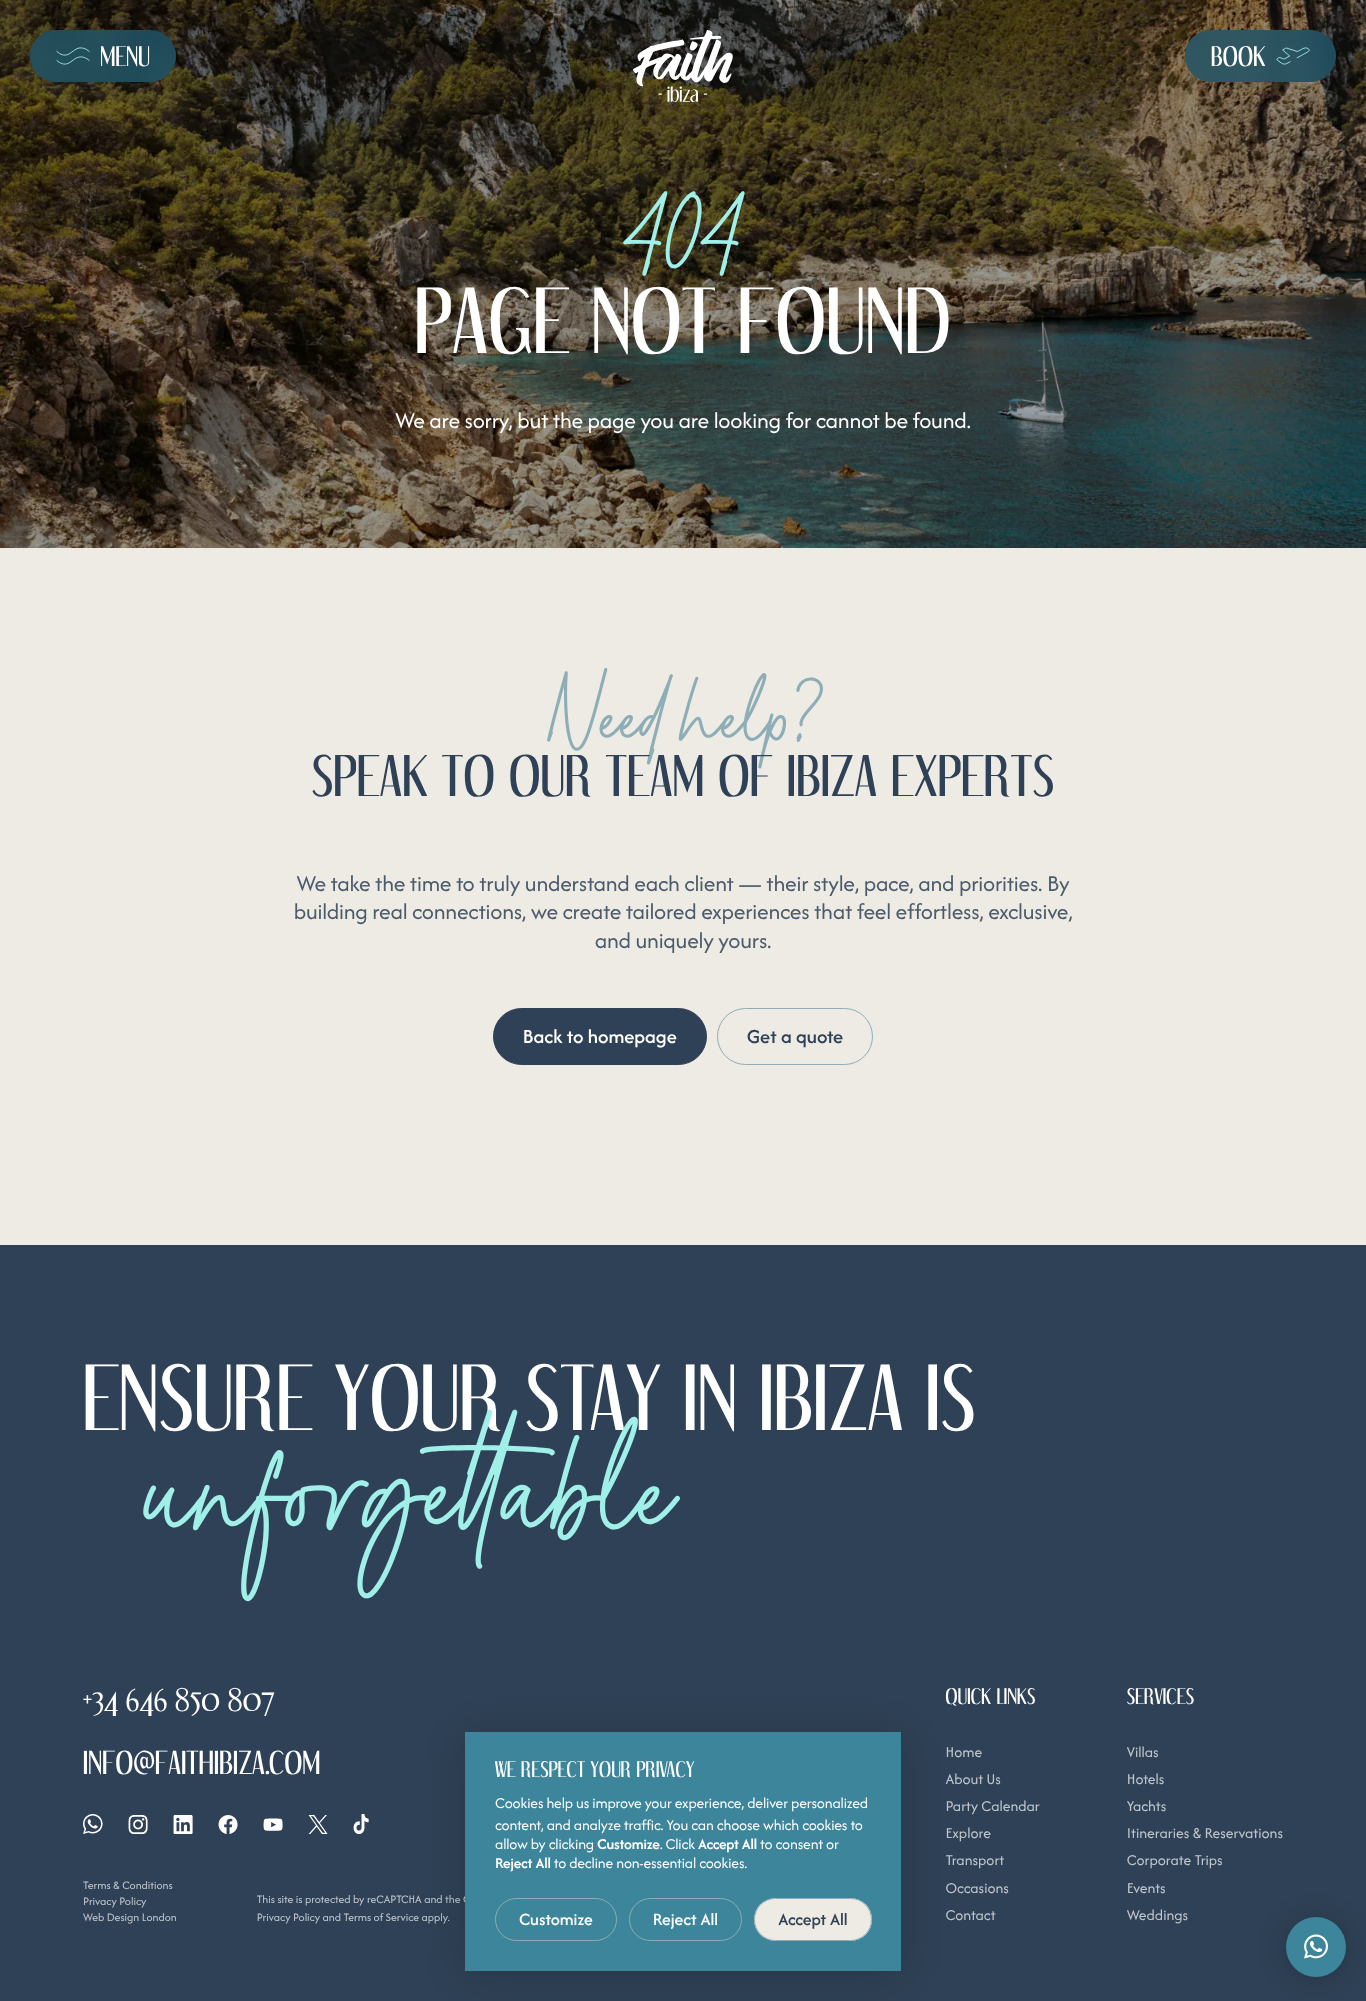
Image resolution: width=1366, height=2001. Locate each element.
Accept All (813, 1919)
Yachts (1146, 1806)
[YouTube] (273, 1824)
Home (963, 1752)
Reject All (686, 1919)
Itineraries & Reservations (1205, 1833)
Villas (1143, 1752)
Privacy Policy (114, 1901)
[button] (1316, 1947)
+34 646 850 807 (179, 1699)
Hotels (1146, 1779)
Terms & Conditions (128, 1885)
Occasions (976, 1888)
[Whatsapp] (93, 1824)
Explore (967, 1833)
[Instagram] (138, 1824)
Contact (970, 1915)
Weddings (1157, 1915)
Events (1146, 1888)
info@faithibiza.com (201, 1762)
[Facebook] (228, 1824)
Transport (974, 1860)
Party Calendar (992, 1806)
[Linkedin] (183, 1824)
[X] (318, 1824)
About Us (972, 1779)
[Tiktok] (361, 1824)
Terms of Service (381, 1917)
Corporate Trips (1175, 1860)
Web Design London (130, 1917)
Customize (556, 1919)
